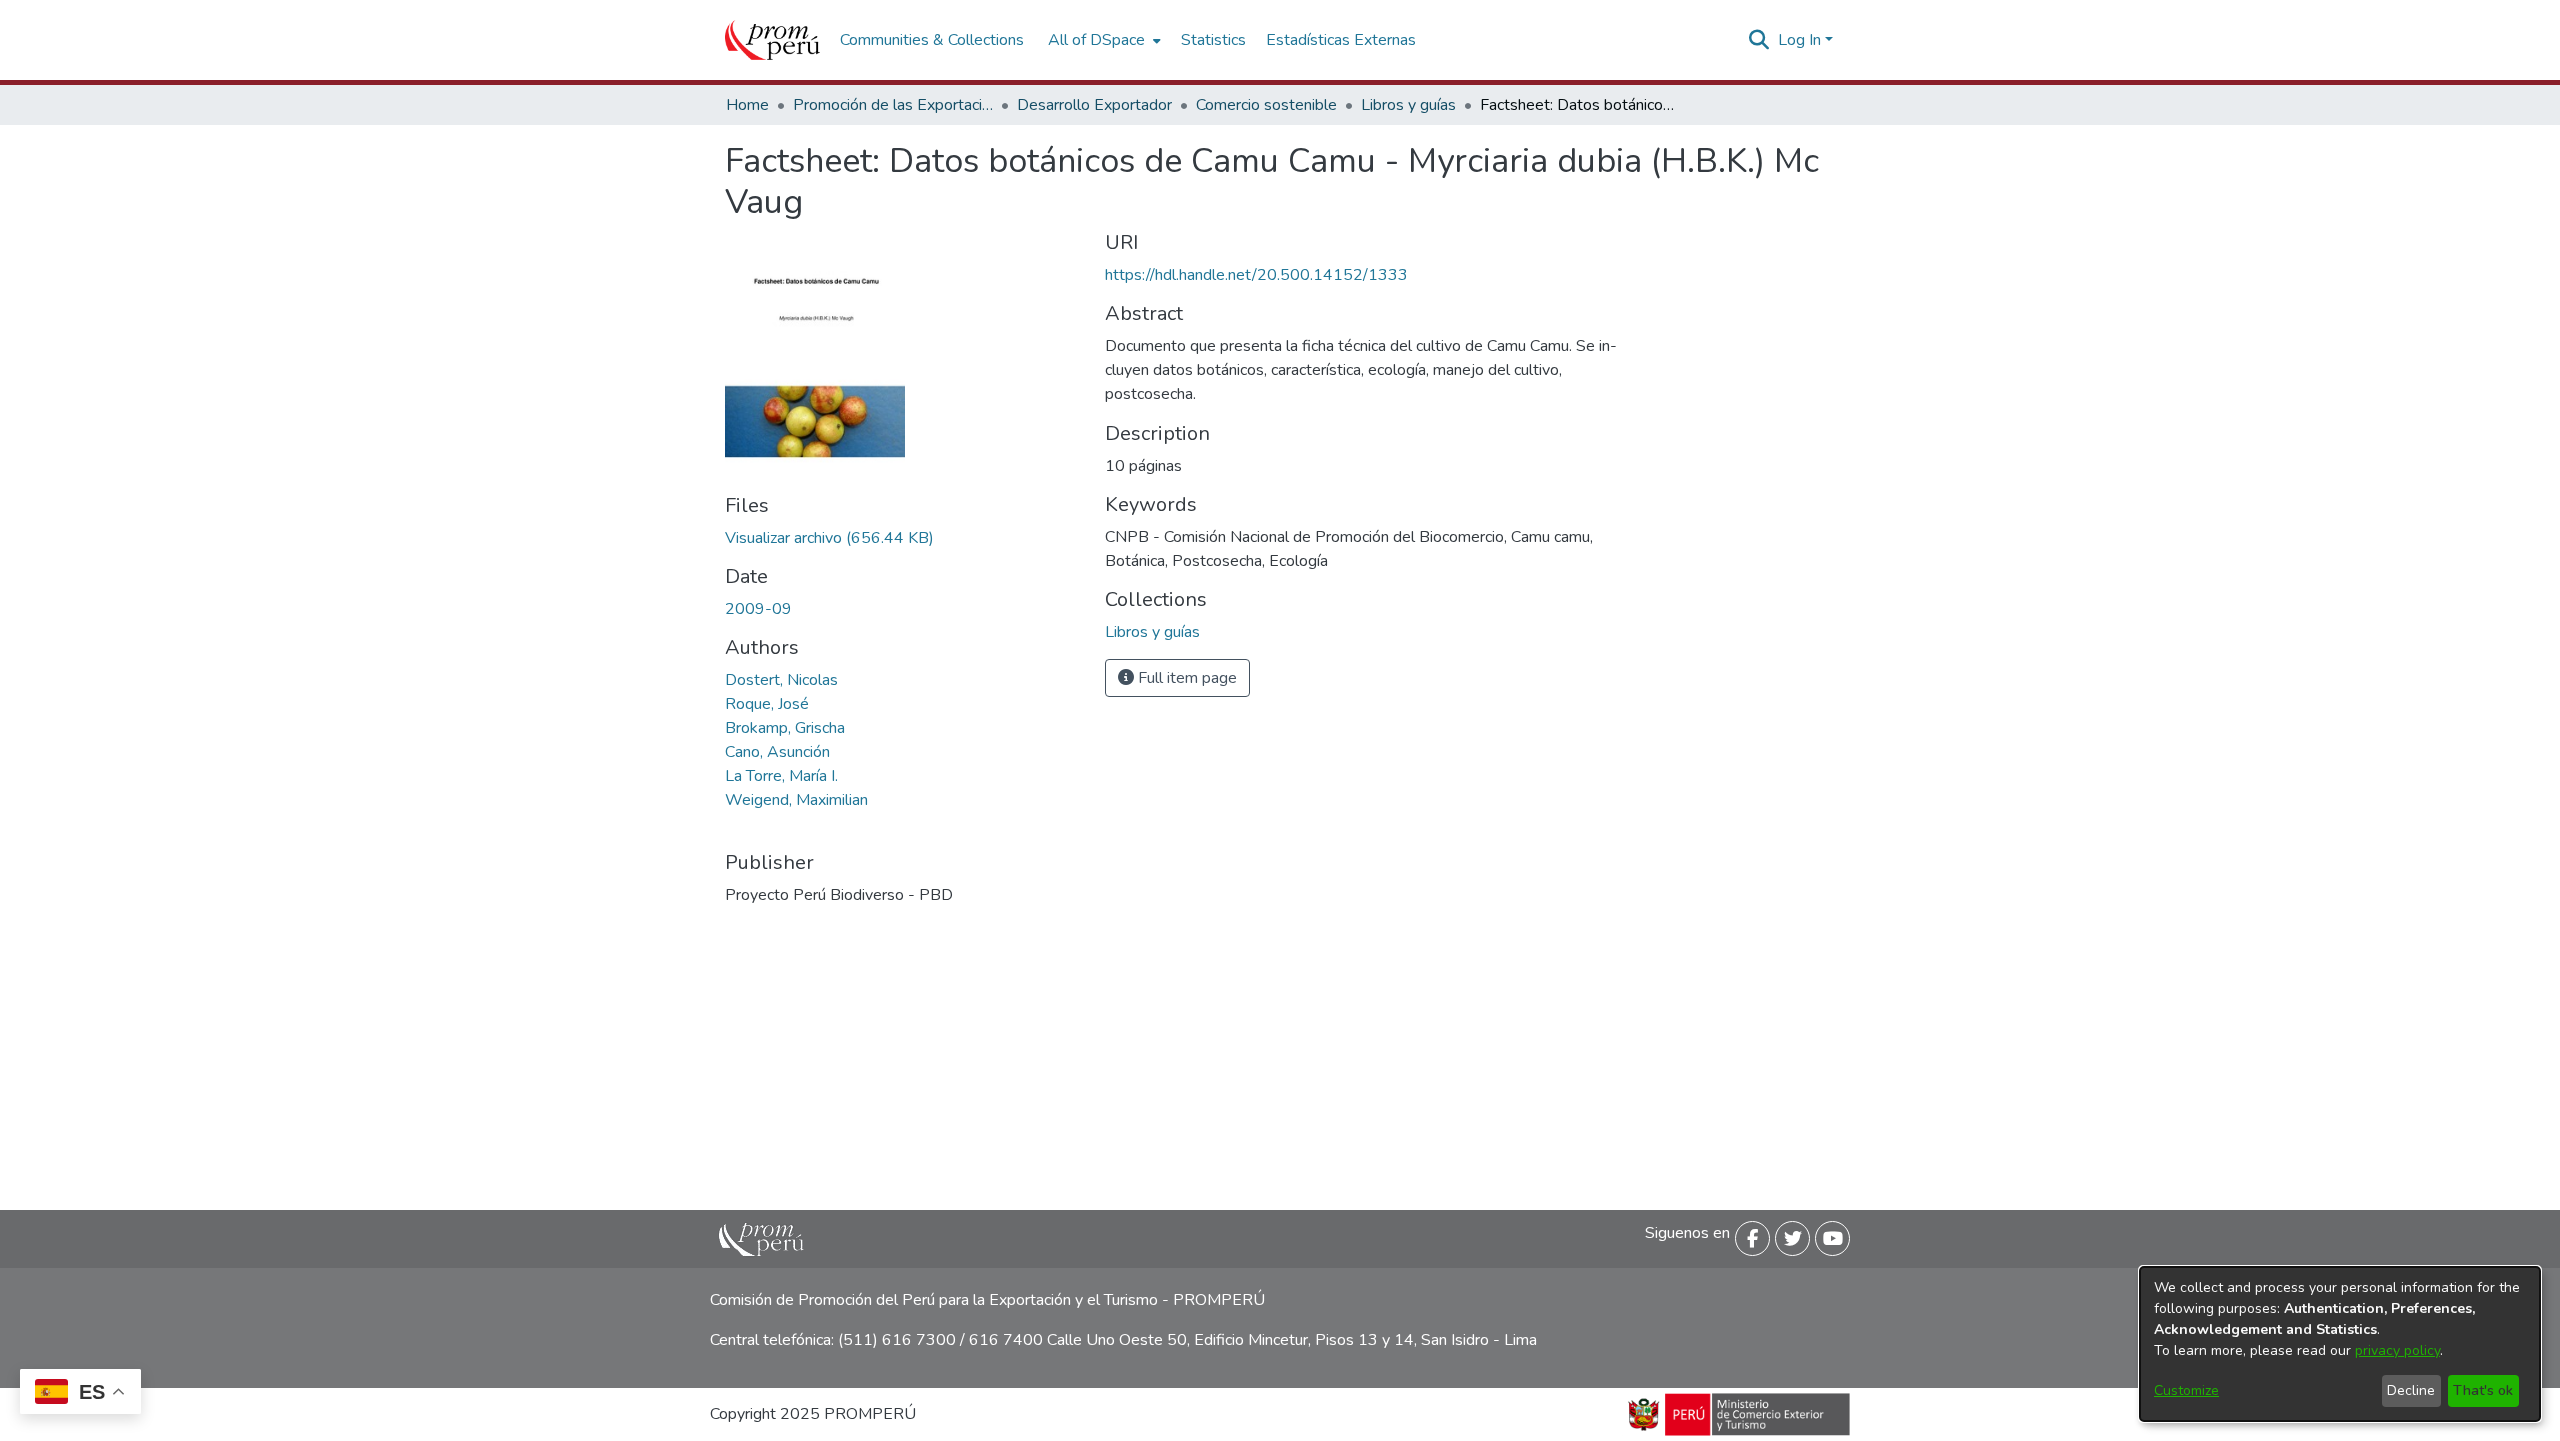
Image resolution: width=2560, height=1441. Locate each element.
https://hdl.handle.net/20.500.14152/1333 (1256, 275)
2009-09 (758, 609)
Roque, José (767, 704)
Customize (2186, 1390)
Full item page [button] (1185, 678)
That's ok (2483, 1390)
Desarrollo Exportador (1094, 105)
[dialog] (2340, 1344)
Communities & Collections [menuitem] (932, 40)
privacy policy (2397, 1350)
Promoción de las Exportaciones (893, 105)
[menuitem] (1102, 40)
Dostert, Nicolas (781, 680)
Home (747, 105)
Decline (2411, 1390)
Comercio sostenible (1266, 105)
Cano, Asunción (777, 752)
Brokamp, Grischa (785, 728)
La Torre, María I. (781, 776)
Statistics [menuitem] (1213, 40)
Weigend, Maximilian (796, 800)
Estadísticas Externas (1341, 40)
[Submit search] (1759, 40)
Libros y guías (1408, 105)
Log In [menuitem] (1799, 40)
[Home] (772, 40)
